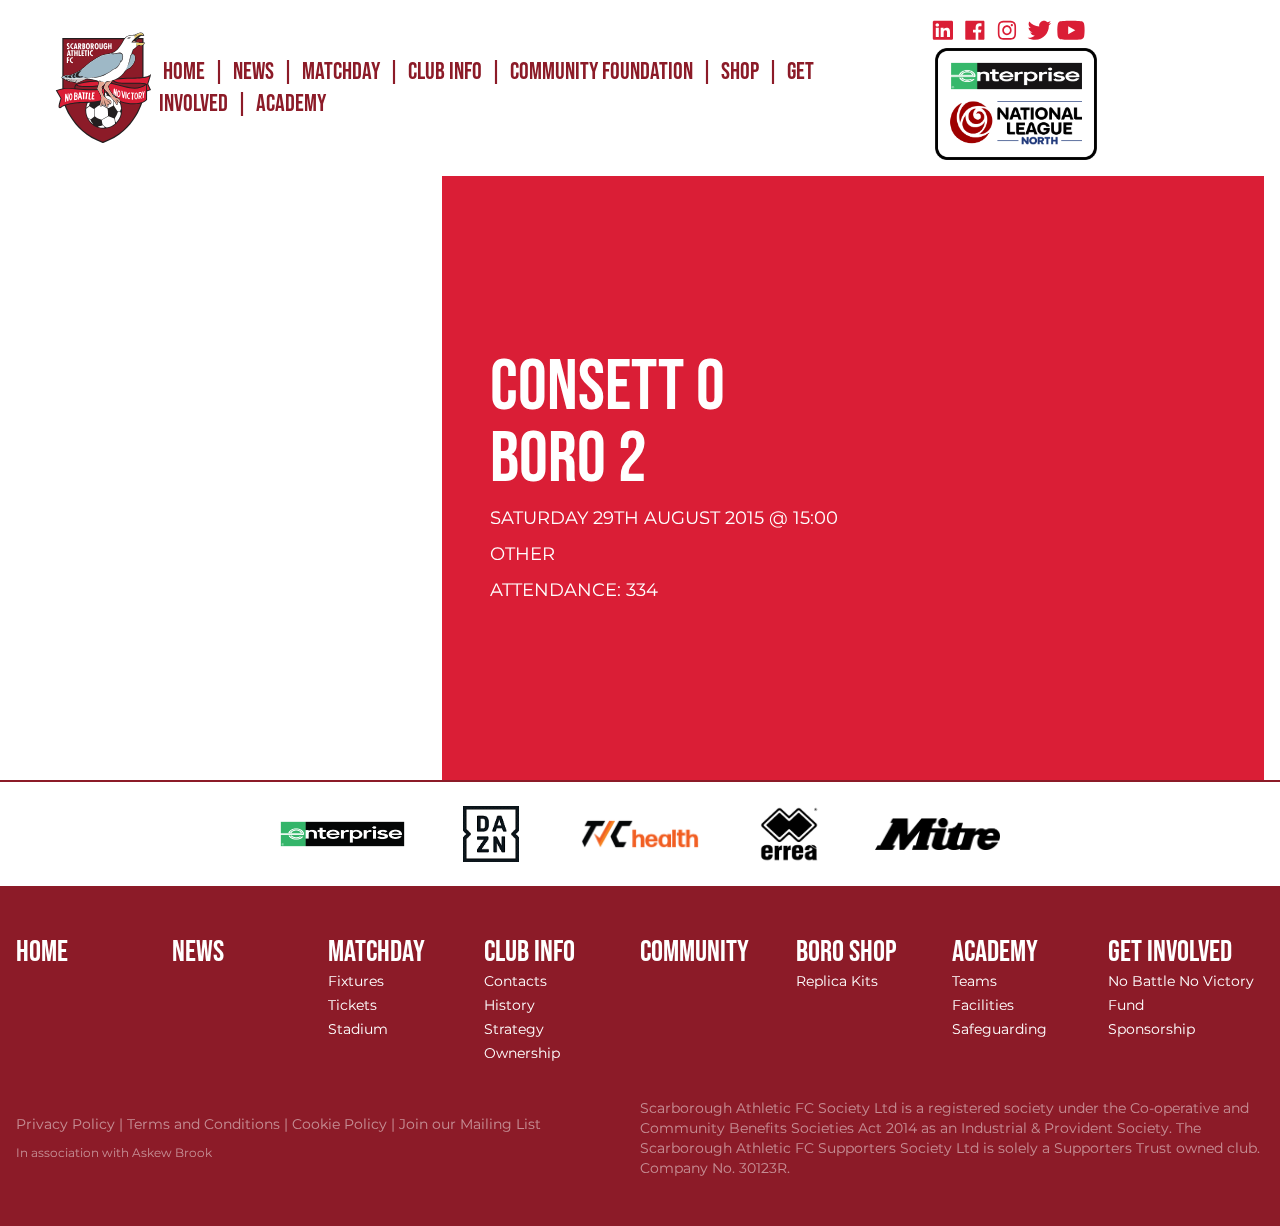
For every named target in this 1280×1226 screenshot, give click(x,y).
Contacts (515, 981)
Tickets (352, 1005)
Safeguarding (999, 1029)
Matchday (341, 71)
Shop (740, 71)
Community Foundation (601, 71)
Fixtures (356, 981)
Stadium (358, 1029)
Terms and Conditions (209, 1124)
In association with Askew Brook (114, 1152)
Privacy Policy (71, 1124)
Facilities (983, 1005)
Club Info (445, 71)
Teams (974, 981)
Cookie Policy (345, 1124)
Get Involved (1170, 952)
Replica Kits (837, 981)
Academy (291, 103)
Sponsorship (1151, 1029)
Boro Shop (846, 952)
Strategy (514, 1029)
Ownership (522, 1053)
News (253, 71)
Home (184, 71)
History (509, 1005)
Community (694, 952)
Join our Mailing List (470, 1124)
